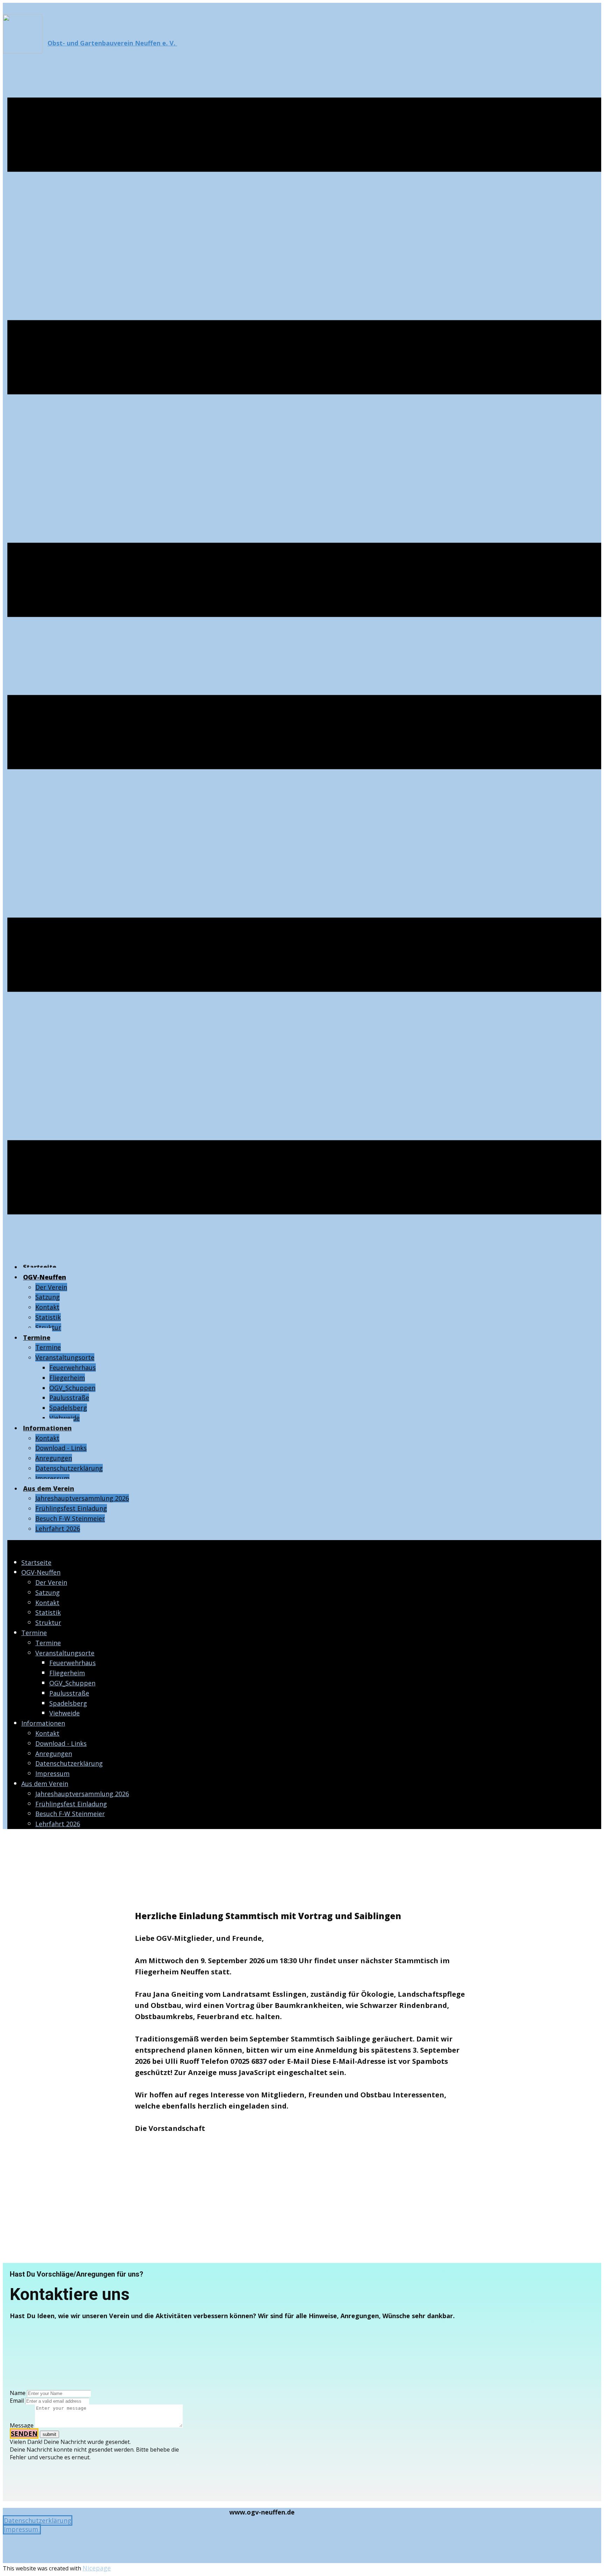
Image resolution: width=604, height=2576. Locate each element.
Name (18, 2393)
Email (17, 2401)
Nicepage (97, 2568)
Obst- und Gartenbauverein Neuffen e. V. (112, 43)
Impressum (22, 2529)
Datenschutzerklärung (38, 2520)
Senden (24, 2433)
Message (22, 2425)
